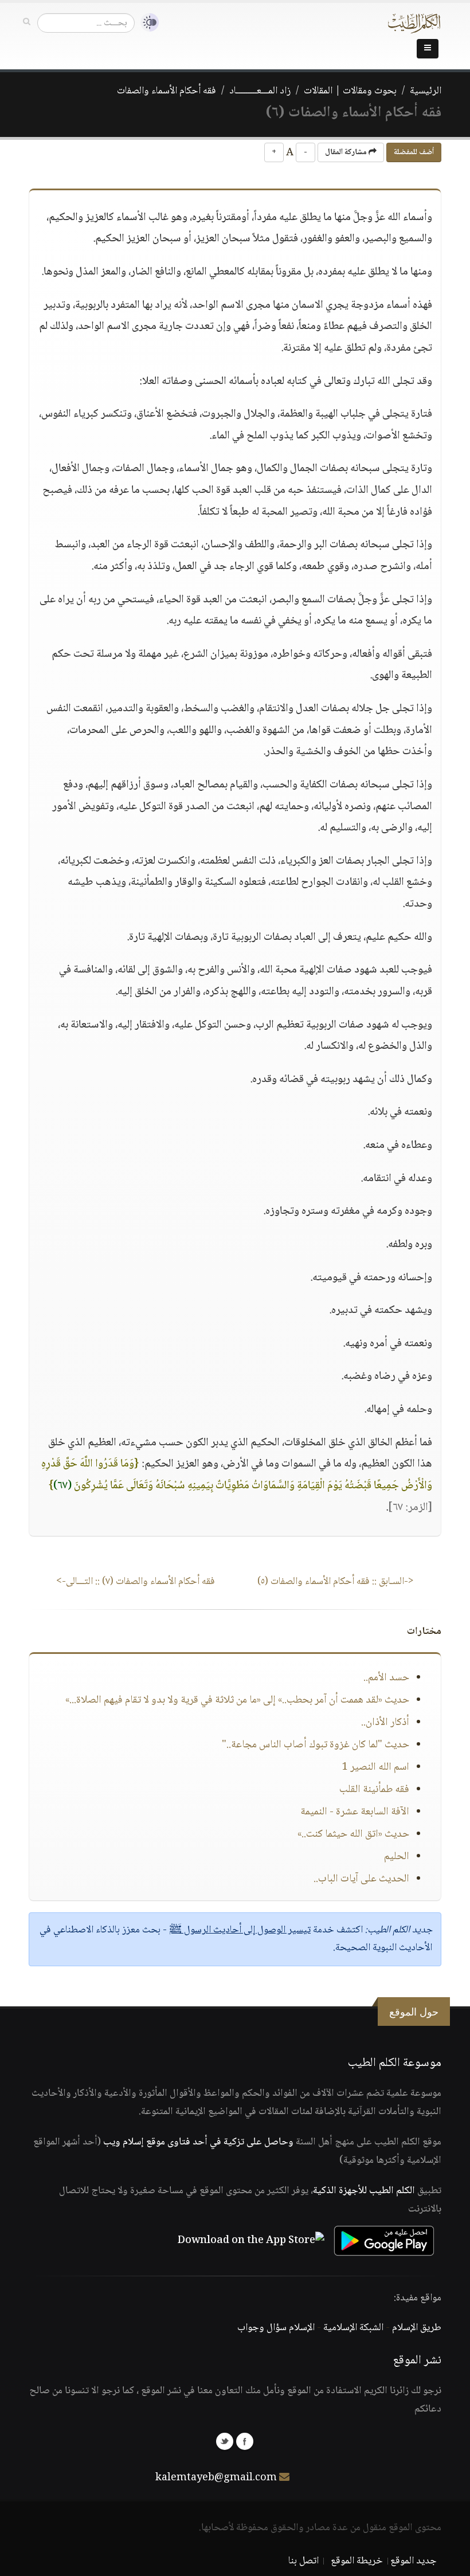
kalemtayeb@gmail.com (216, 2478)
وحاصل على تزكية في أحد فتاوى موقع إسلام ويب (198, 2142)
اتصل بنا (303, 2561)
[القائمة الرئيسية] (428, 49)
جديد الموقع (414, 2561)
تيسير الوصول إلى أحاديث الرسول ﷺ (240, 1930)
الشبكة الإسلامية (353, 2328)
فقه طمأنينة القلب (374, 1790)
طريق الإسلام (417, 2328)
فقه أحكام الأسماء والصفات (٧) (136, 1582)
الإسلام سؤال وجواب (276, 2328)
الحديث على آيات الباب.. (361, 1879)
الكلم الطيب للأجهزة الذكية (364, 2191)
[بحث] (27, 22)
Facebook (245, 2441)
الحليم (397, 1857)
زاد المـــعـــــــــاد (260, 91)
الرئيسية (426, 91)
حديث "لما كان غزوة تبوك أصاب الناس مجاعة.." (316, 1745)
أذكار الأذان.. (385, 1723)
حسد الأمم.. (386, 1678)
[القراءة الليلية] (147, 23)
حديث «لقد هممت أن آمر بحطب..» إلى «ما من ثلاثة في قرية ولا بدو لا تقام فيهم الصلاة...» (237, 1700)
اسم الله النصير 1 (375, 1767)
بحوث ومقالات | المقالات (350, 91)
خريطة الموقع (357, 2561)
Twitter (225, 2441)
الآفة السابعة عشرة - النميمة (355, 1812)
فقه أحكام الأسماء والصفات (167, 91)
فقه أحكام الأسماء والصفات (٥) (336, 1582)
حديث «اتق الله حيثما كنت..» (353, 1834)
